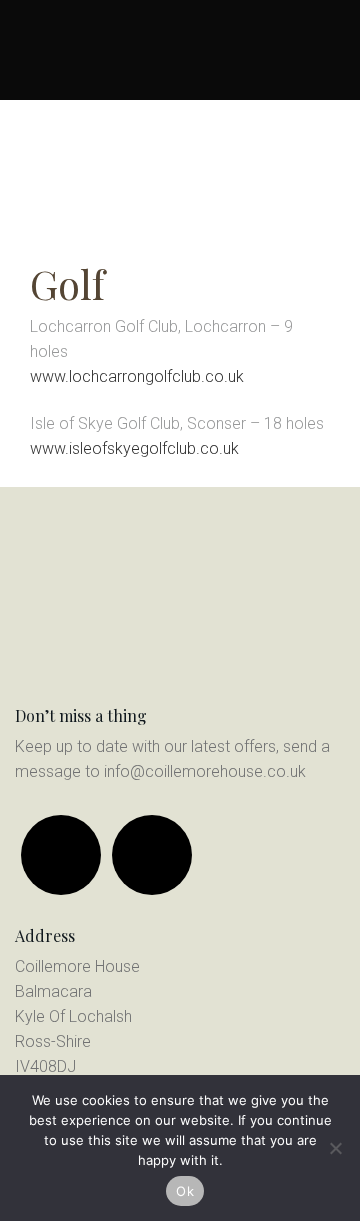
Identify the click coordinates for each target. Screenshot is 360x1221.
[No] (335, 1148)
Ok (185, 1191)
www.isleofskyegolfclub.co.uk (134, 448)
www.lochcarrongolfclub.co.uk (137, 376)
